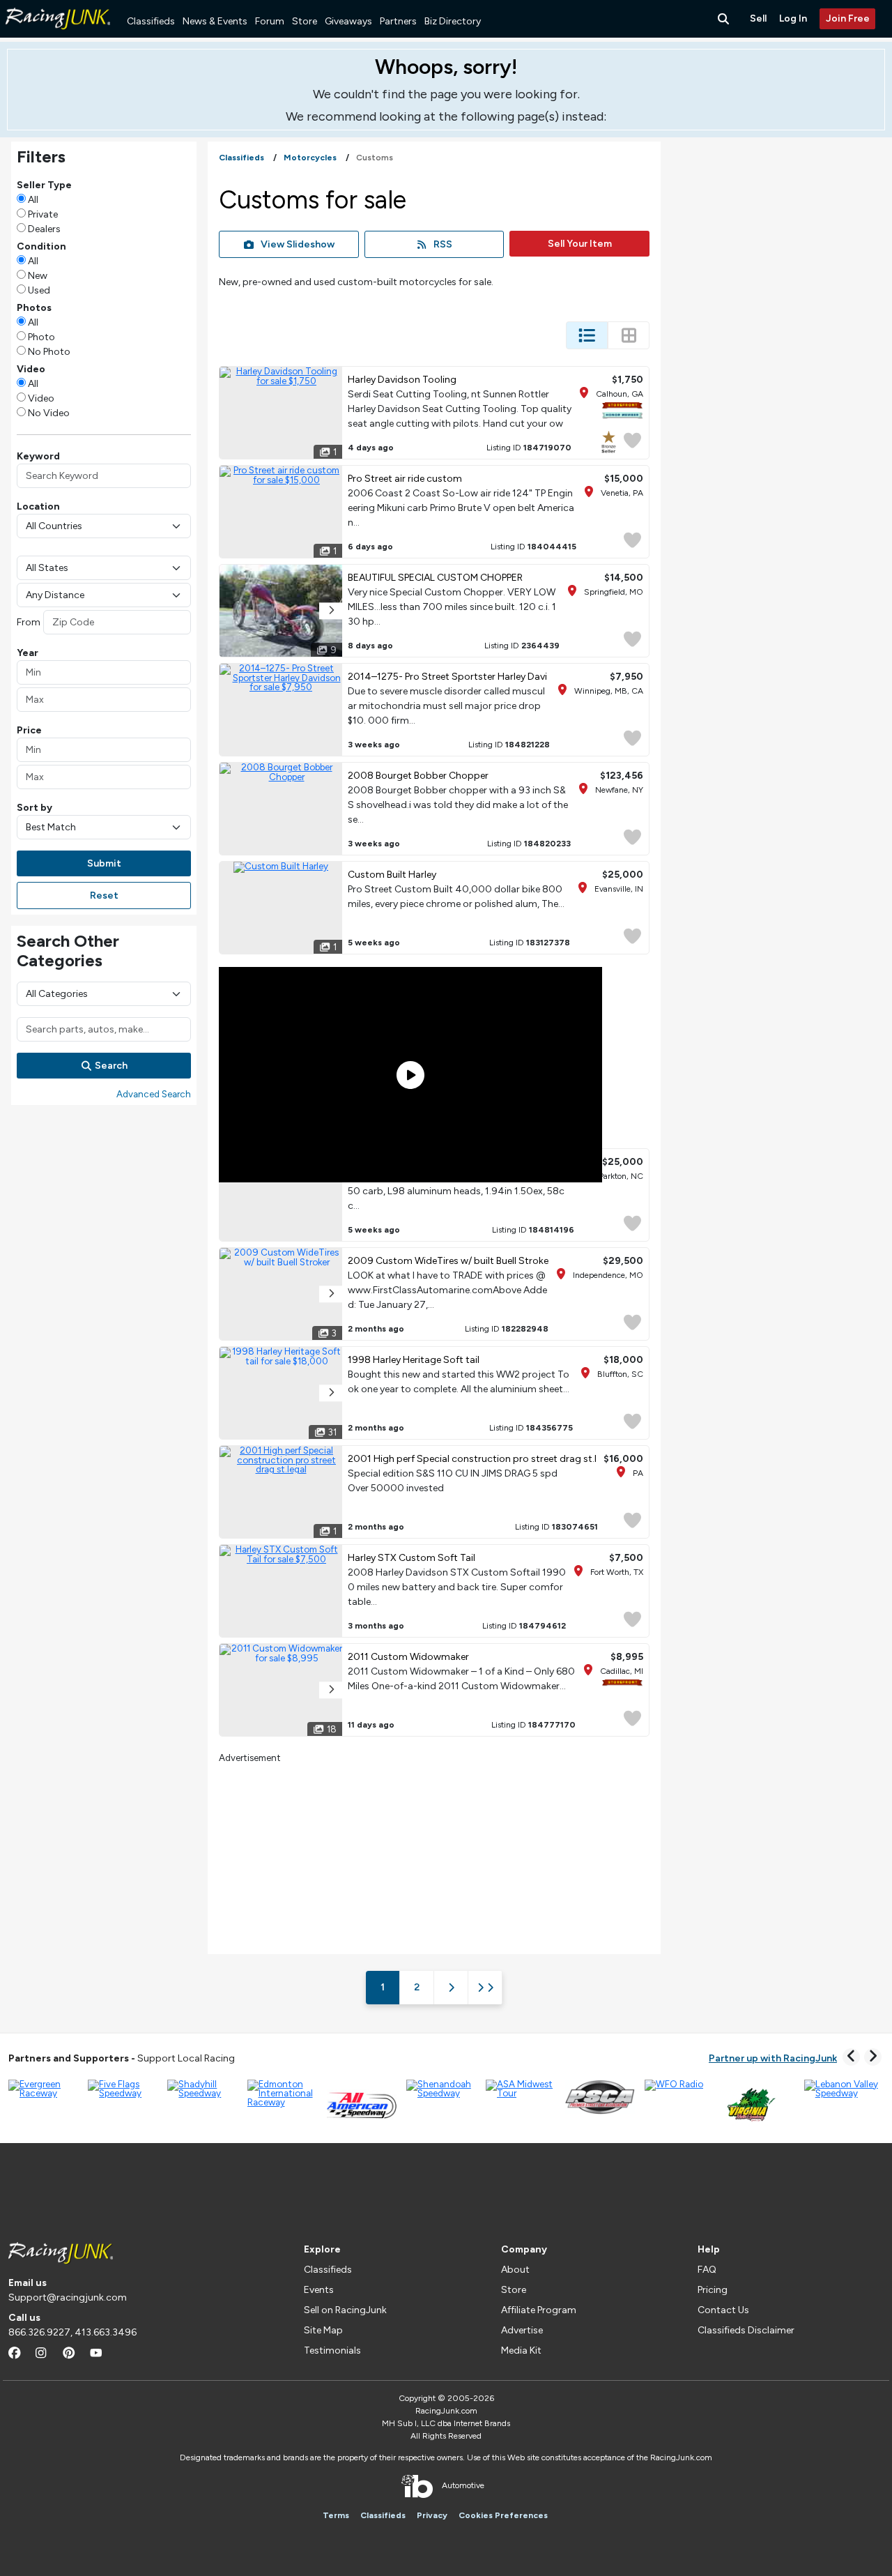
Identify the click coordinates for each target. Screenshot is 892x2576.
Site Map (323, 2330)
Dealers (44, 229)
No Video (49, 413)
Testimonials (332, 2350)
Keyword (38, 456)
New (38, 276)
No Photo (49, 352)
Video (41, 398)
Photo (41, 337)
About (515, 2270)
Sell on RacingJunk (345, 2310)
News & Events (215, 21)
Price (29, 730)
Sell (758, 18)
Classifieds (151, 21)
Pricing (713, 2290)
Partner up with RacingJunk (773, 2058)
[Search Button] (725, 19)
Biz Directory (453, 21)
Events (319, 2290)
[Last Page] (485, 1988)
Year (28, 653)
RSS (443, 244)
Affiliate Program (539, 2310)
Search (111, 1066)
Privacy (432, 2515)
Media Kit (521, 2350)
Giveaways (348, 21)
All (33, 200)
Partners (398, 21)
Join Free (848, 18)
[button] (331, 611)
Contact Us (723, 2310)
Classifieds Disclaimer (746, 2330)
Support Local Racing (122, 2058)
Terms (336, 2515)
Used (39, 290)
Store (305, 21)
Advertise (522, 2330)
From (29, 622)
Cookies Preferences (503, 2515)
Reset (104, 895)
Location (38, 506)
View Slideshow (298, 244)
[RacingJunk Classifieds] (58, 35)
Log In (793, 18)
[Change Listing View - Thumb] (629, 335)
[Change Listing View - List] (587, 335)
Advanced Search (154, 1094)
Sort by (34, 808)
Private (43, 214)
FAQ (707, 2270)
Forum (270, 21)
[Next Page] (451, 1988)
